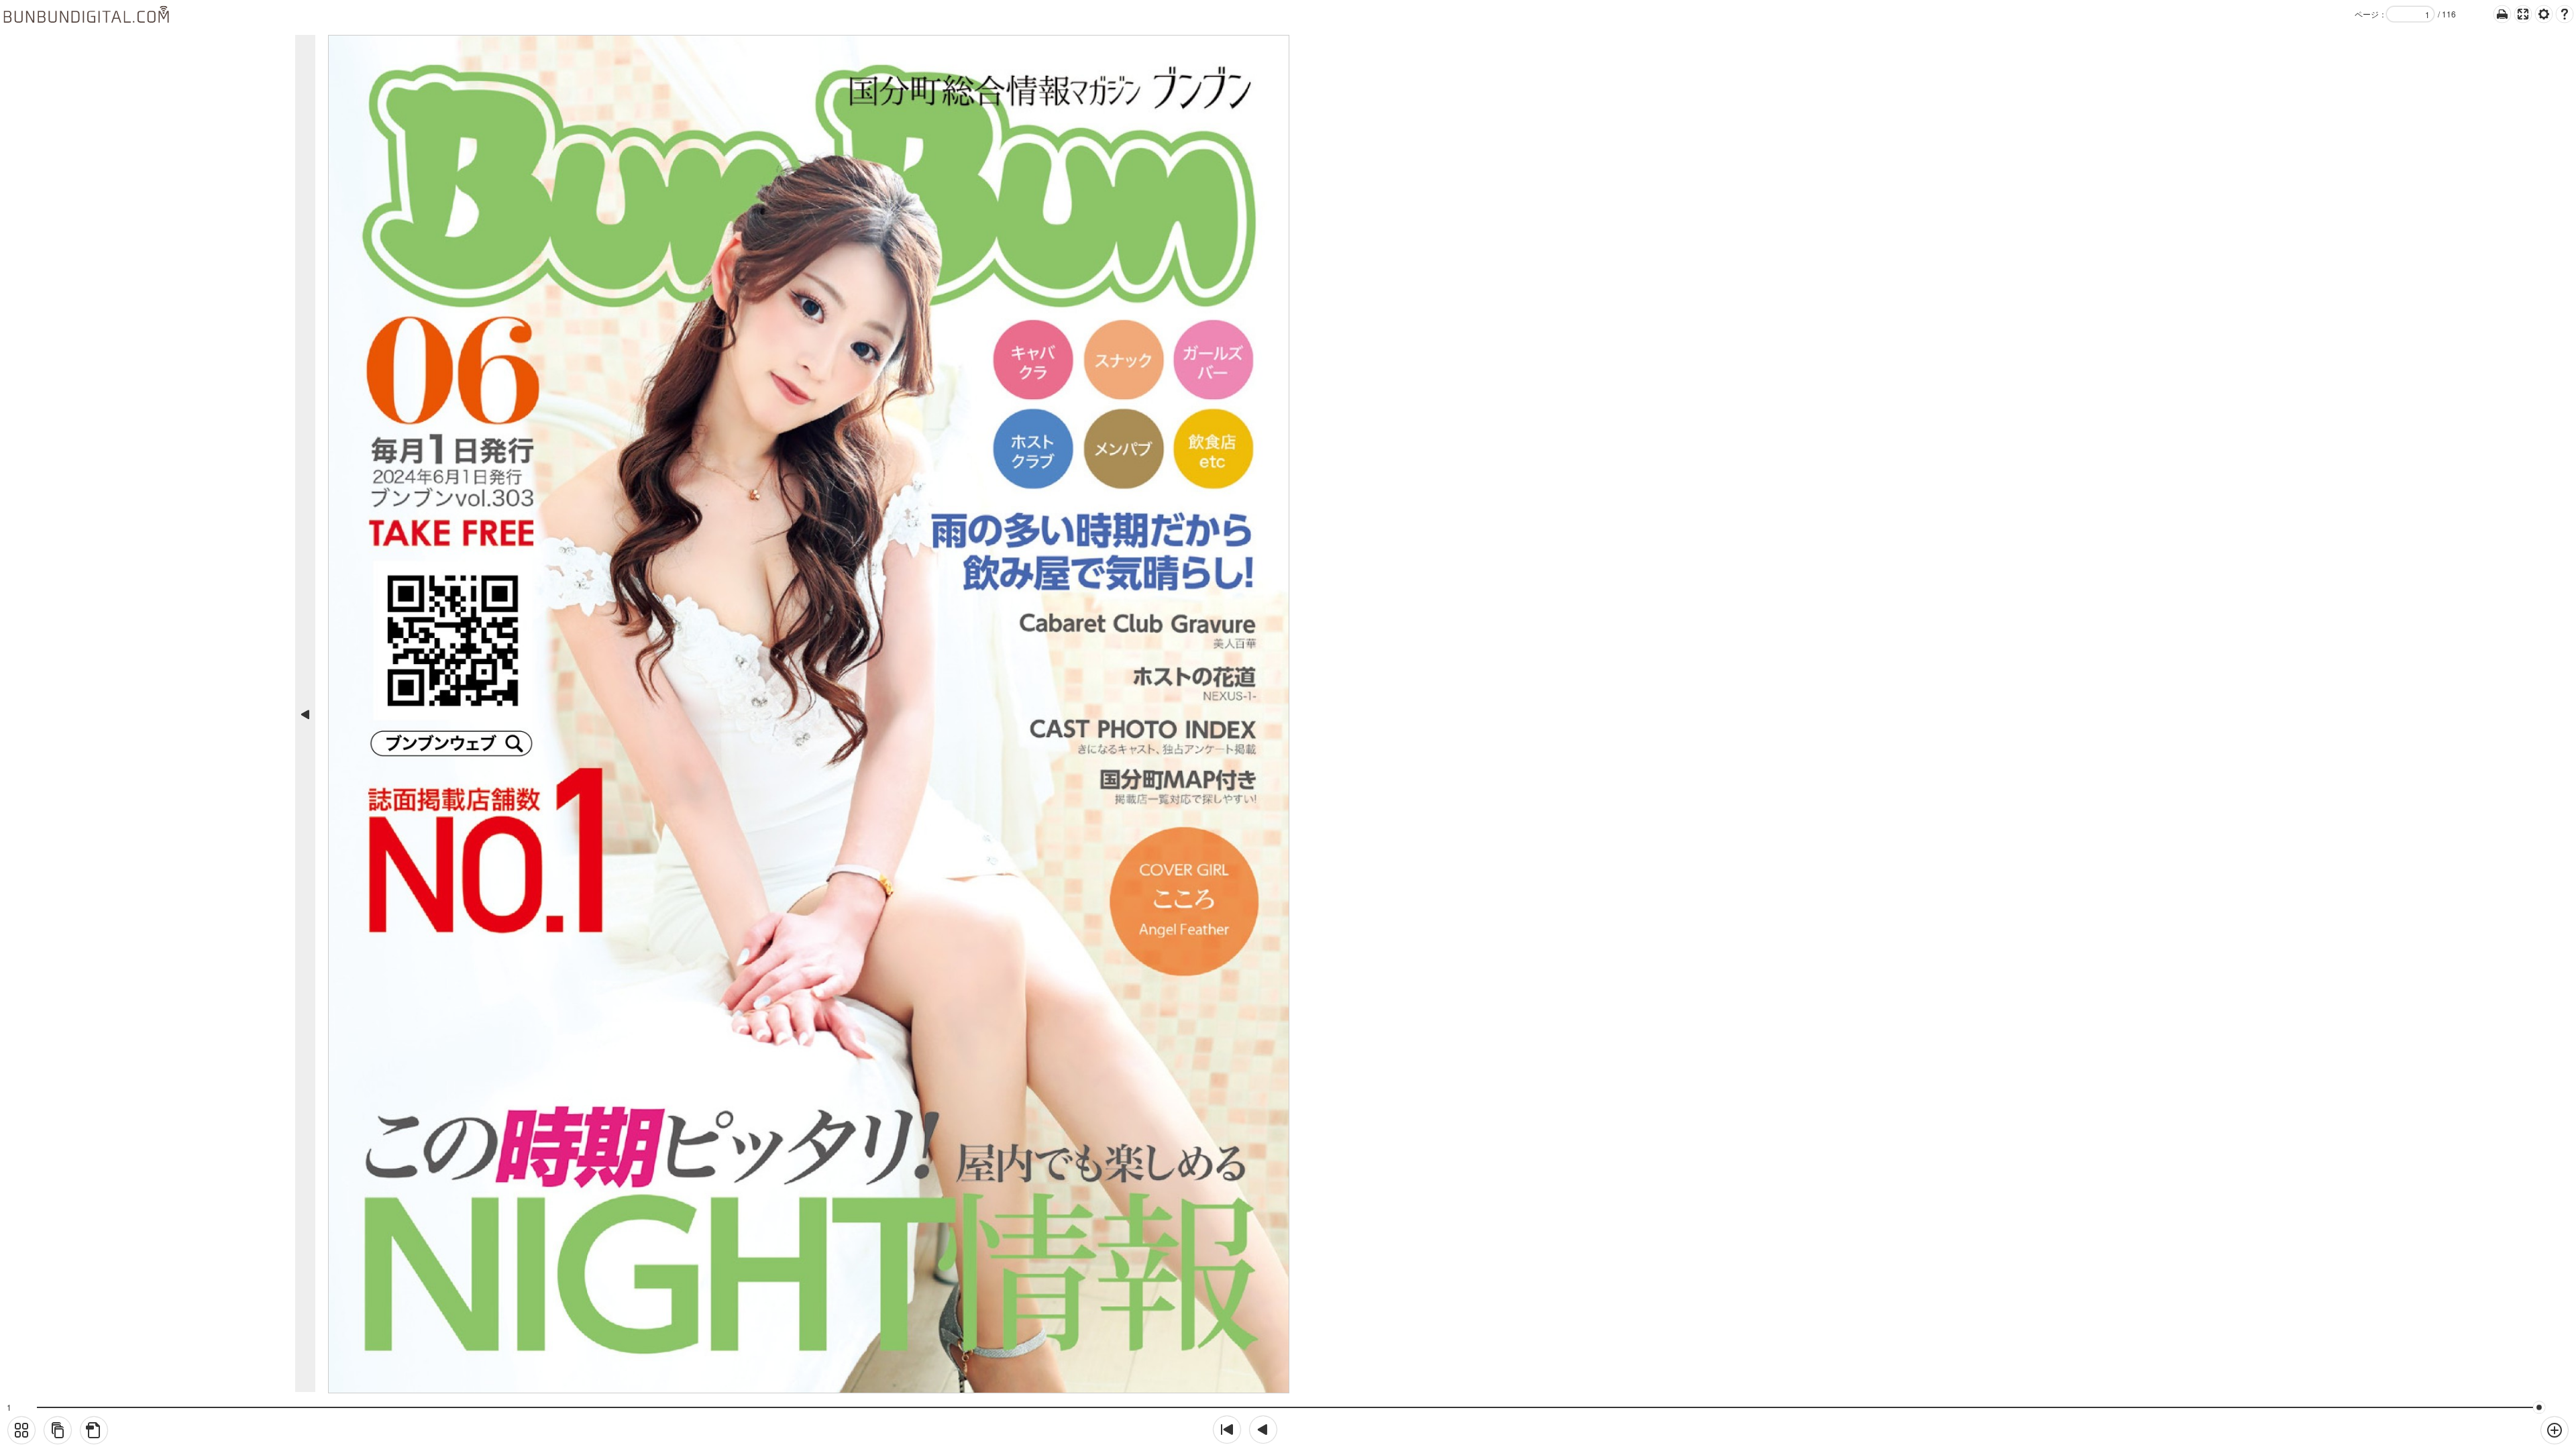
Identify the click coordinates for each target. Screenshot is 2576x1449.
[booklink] (58, 1430)
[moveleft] (1263, 1430)
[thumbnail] (21, 1430)
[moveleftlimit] (1227, 1430)
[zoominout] (2555, 1430)
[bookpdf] (94, 1430)
